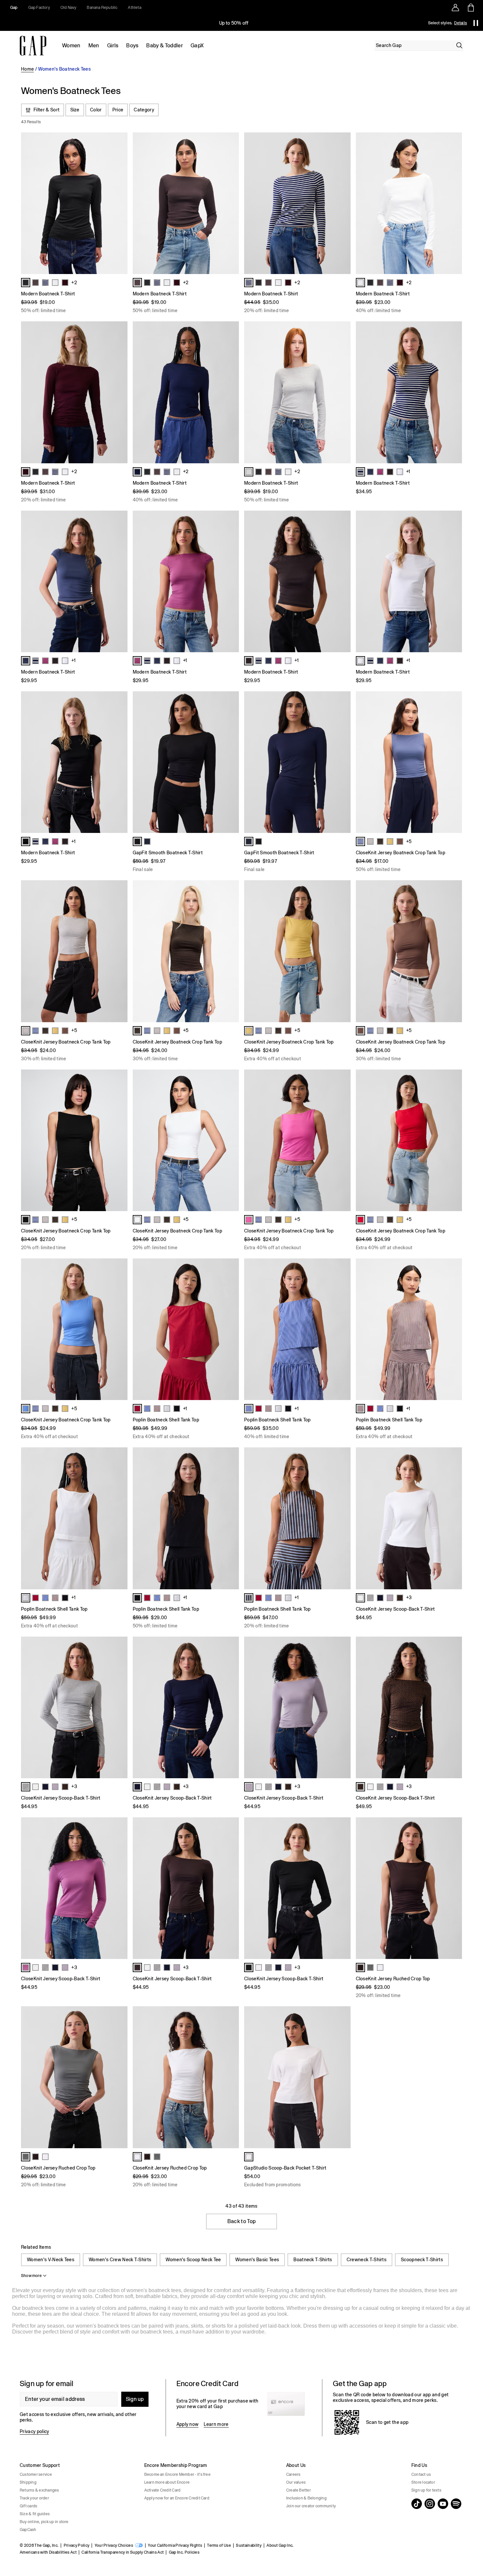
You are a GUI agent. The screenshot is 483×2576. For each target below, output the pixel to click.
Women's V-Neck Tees (51, 2260)
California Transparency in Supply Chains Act (123, 2552)
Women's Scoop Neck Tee (193, 2260)
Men (94, 46)
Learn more (216, 2424)
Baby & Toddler (164, 46)
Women (71, 46)
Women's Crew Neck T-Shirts (120, 2260)
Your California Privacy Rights (175, 2545)
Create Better (299, 2490)
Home (27, 69)
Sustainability (249, 2545)
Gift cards (28, 2506)
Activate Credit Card (162, 2490)
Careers (293, 2474)
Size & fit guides (35, 2514)
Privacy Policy (77, 2545)
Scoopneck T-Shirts (422, 2260)
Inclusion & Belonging (306, 2498)
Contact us (421, 2474)
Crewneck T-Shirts (367, 2260)
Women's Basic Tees (257, 2260)
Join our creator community (311, 2506)
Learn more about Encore (167, 2482)
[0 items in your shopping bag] (470, 8)
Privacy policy (34, 2431)
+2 (74, 283)
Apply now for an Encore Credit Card (177, 2498)
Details (460, 23)
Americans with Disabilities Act (48, 2552)
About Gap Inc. (280, 2545)
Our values (296, 2482)
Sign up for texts (426, 2490)
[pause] (476, 23)
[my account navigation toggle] (455, 8)
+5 (409, 841)
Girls (113, 46)
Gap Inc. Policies (184, 2552)
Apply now (188, 2424)
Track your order (34, 2498)
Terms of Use (219, 2545)
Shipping (28, 2482)
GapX (197, 46)
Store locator (423, 2482)
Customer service (36, 2474)
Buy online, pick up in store (44, 2522)
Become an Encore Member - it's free (177, 2474)
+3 (409, 1598)
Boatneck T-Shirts (313, 2260)
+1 (408, 471)
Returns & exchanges (39, 2490)
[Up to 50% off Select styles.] (234, 23)
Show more (31, 2276)
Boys (132, 46)
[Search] (459, 45)
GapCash (28, 2530)
